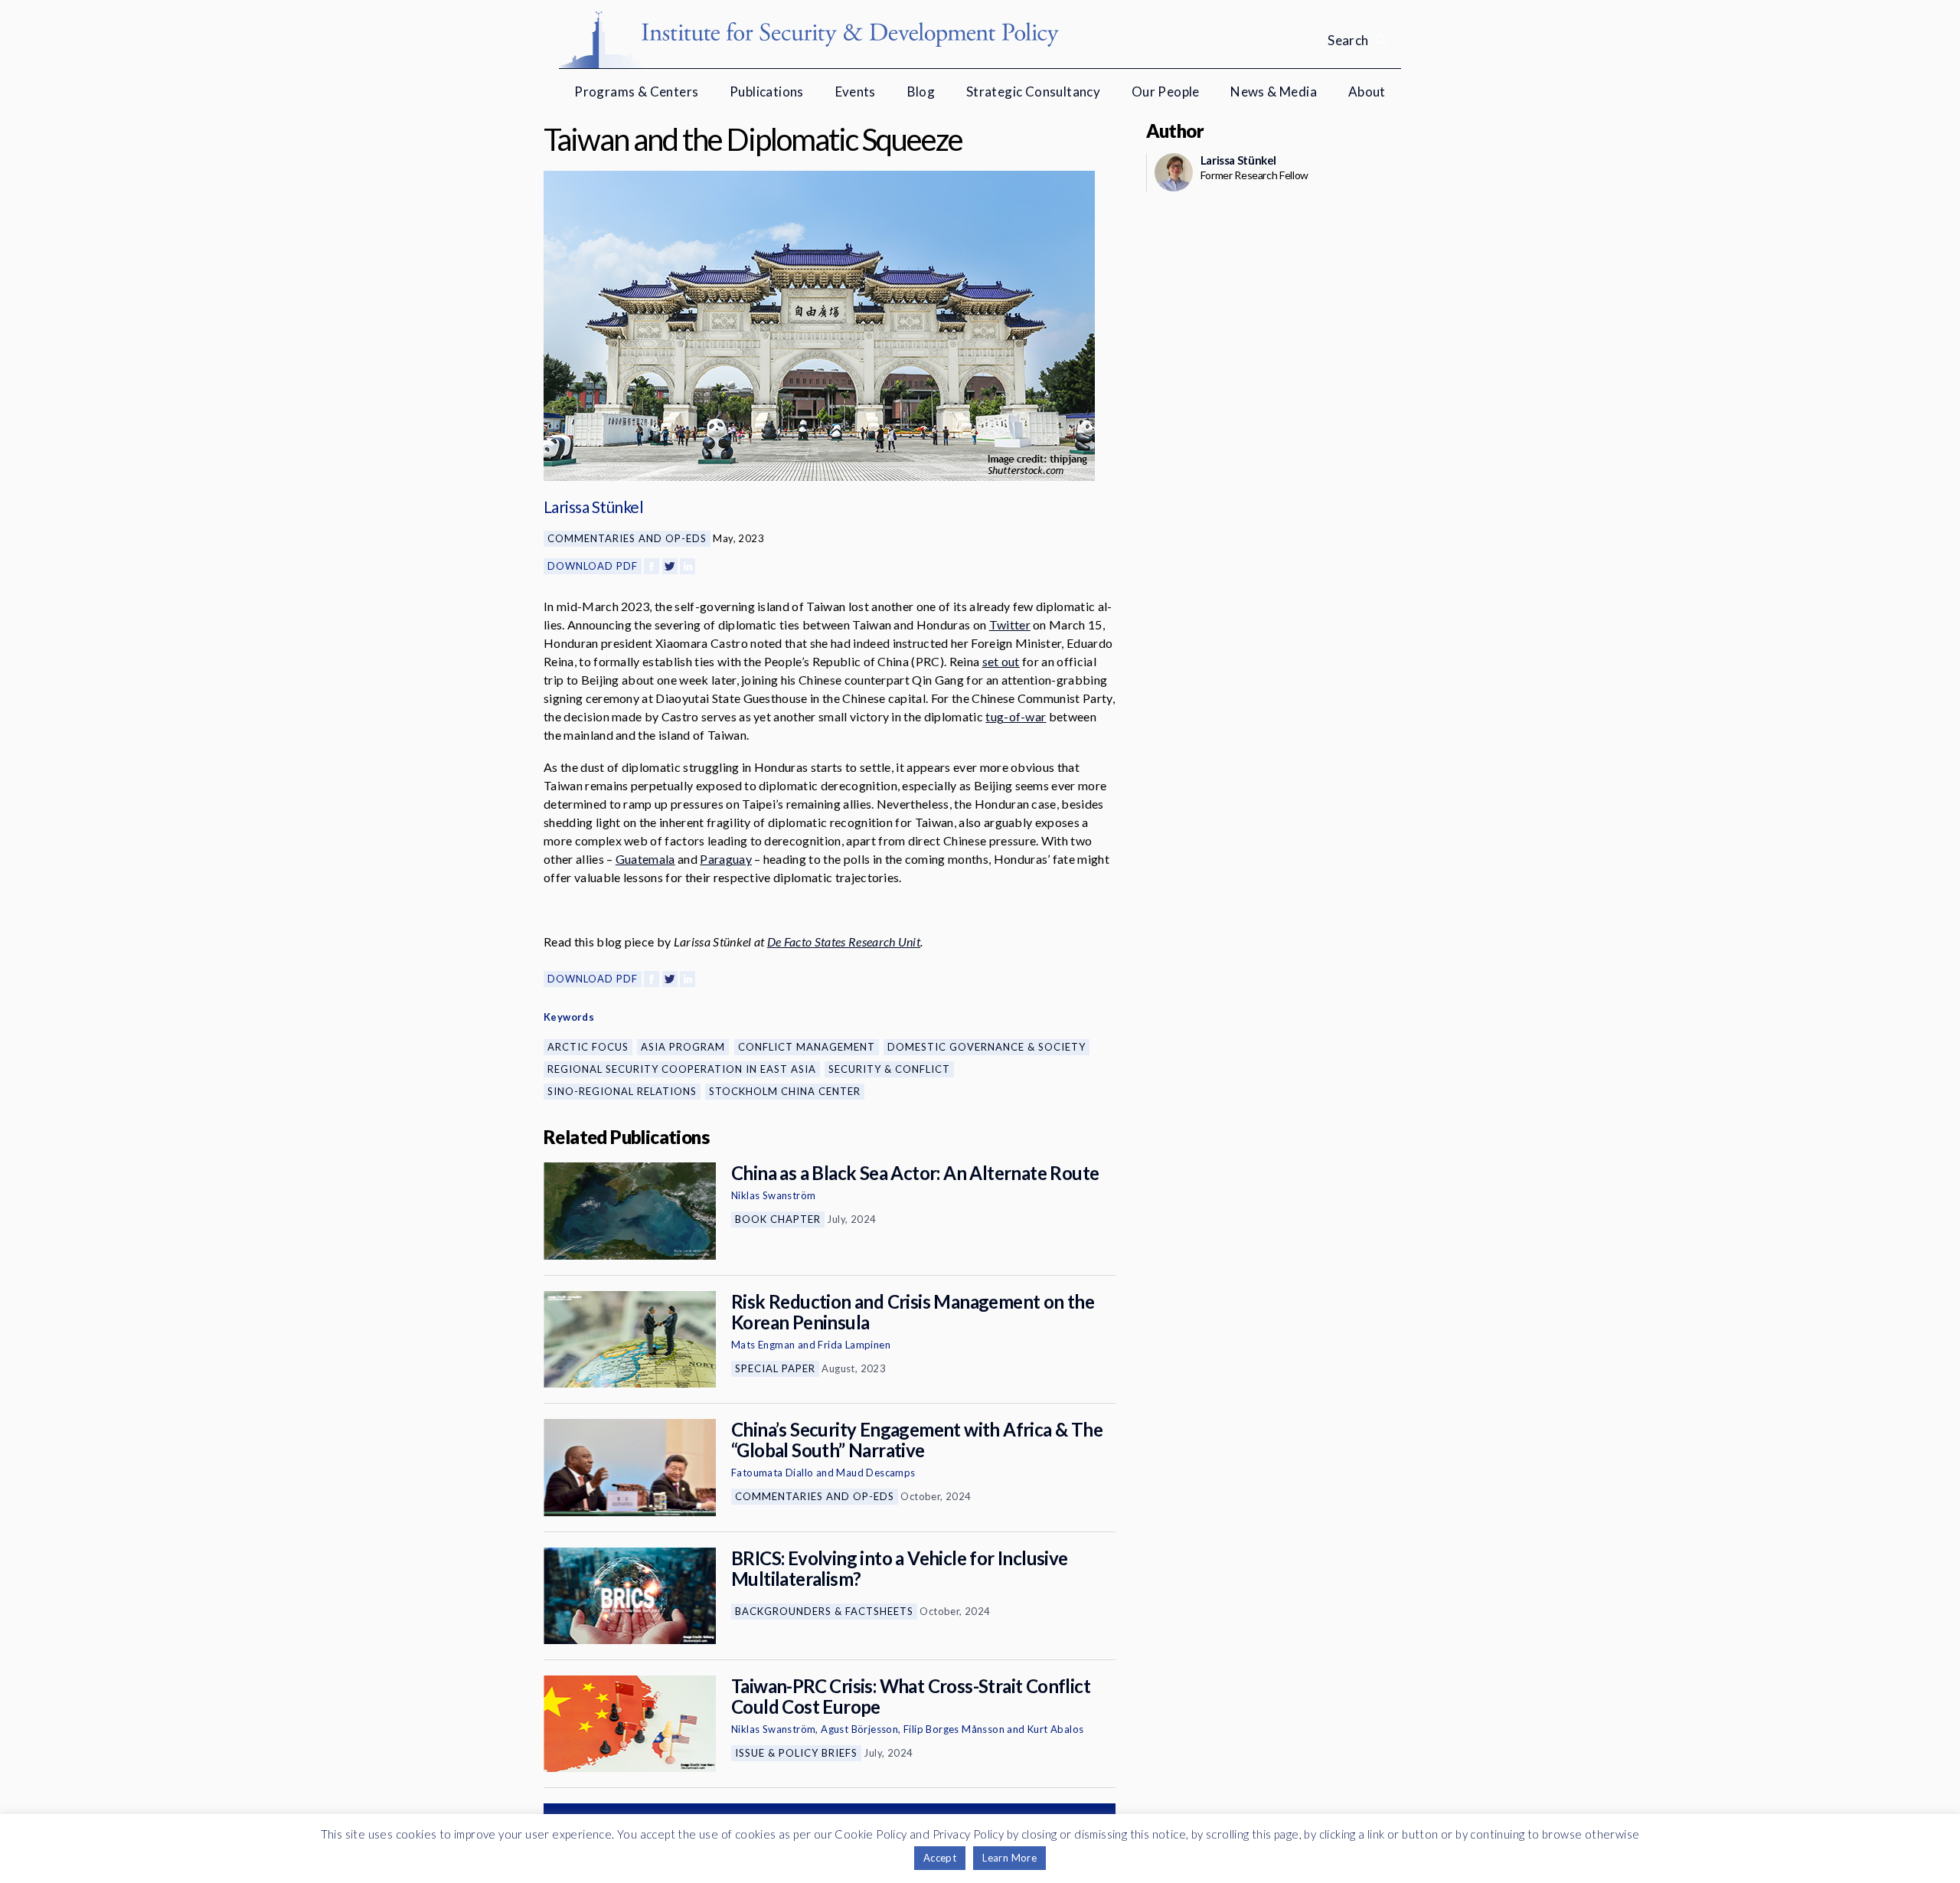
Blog (921, 92)
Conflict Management (807, 1047)
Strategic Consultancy (1033, 92)
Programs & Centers (636, 92)
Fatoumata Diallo (772, 1473)
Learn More (1009, 1858)
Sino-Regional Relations (622, 1091)
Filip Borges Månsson (954, 1729)
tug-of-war (1016, 716)
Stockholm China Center (785, 1091)
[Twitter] (670, 566)
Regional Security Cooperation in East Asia (682, 1069)
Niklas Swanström (773, 1195)
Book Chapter (778, 1219)
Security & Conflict (889, 1069)
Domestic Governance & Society (987, 1047)
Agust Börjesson (859, 1729)
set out (1001, 661)
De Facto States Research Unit (844, 941)
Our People (1166, 92)
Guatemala (645, 859)
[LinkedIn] (688, 566)
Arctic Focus (588, 1047)
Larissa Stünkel (593, 507)
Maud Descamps (875, 1473)
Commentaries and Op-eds (627, 538)
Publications (767, 92)
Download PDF (593, 566)
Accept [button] (940, 1858)
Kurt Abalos (1055, 1729)
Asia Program (683, 1047)
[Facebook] (652, 566)
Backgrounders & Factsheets (824, 1611)
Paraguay (726, 859)
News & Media (1274, 92)
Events (856, 92)
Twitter (1010, 624)
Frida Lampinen (854, 1345)
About (1367, 92)
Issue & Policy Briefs (796, 1753)
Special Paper (775, 1368)
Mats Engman (763, 1345)
